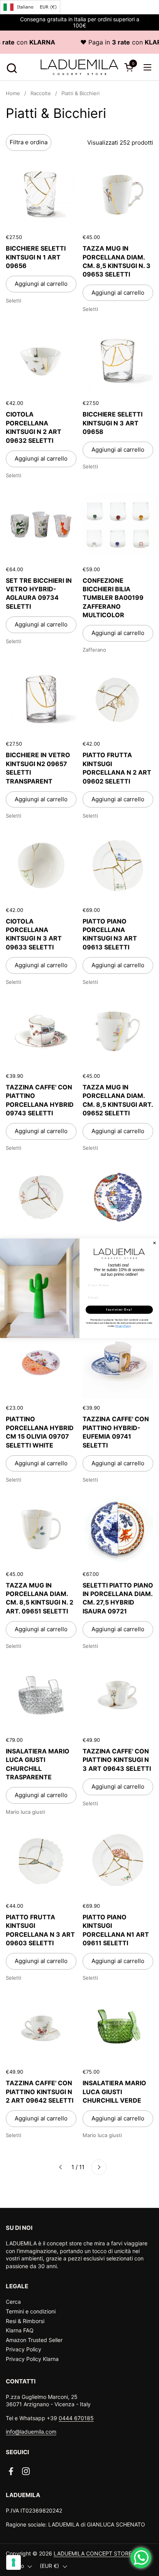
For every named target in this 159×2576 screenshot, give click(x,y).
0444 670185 (76, 2418)
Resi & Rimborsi (25, 2321)
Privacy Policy (24, 2349)
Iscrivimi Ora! (119, 1309)
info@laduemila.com (31, 2432)
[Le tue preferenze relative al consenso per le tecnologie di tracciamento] (14, 2562)
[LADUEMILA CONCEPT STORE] (79, 67)
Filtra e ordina (29, 142)
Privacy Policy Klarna (32, 2359)
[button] (11, 67)
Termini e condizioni (31, 2311)
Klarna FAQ (20, 2330)
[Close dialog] (155, 1243)
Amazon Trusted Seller (34, 2340)
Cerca (13, 2302)
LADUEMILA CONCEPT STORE (93, 2553)
